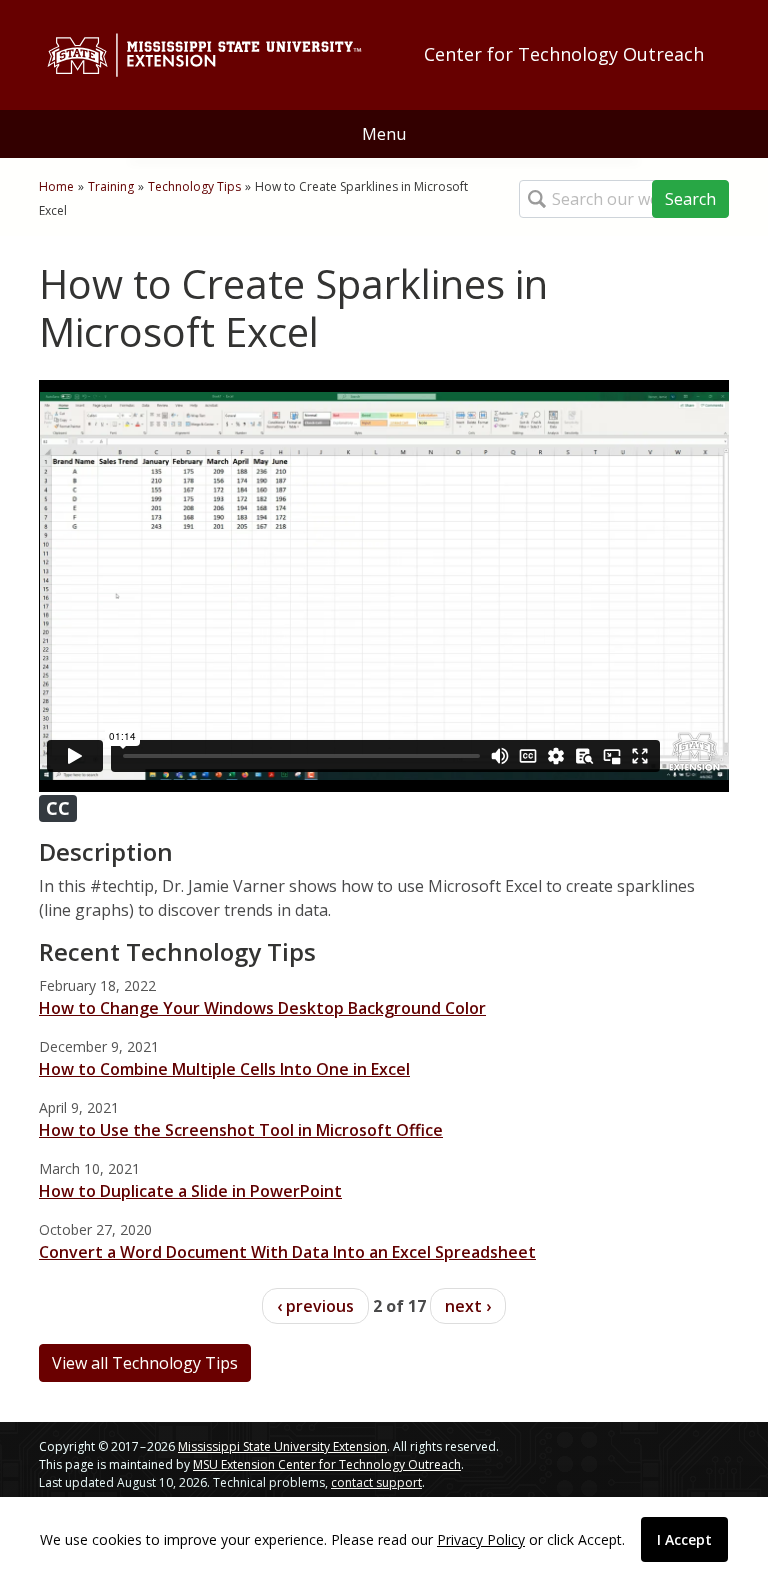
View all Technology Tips (145, 1363)
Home (56, 186)
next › (468, 1306)
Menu (384, 134)
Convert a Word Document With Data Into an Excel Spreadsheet (287, 1252)
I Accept (684, 1539)
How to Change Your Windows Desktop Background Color (262, 1008)
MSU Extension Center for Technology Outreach (327, 1464)
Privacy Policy (481, 1539)
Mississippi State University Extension (282, 1446)
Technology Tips (194, 186)
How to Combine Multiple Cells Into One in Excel (224, 1069)
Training (111, 186)
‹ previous (315, 1306)
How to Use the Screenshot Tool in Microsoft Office (241, 1130)
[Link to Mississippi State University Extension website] (204, 55)
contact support (376, 1482)
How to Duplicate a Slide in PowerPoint (190, 1191)
